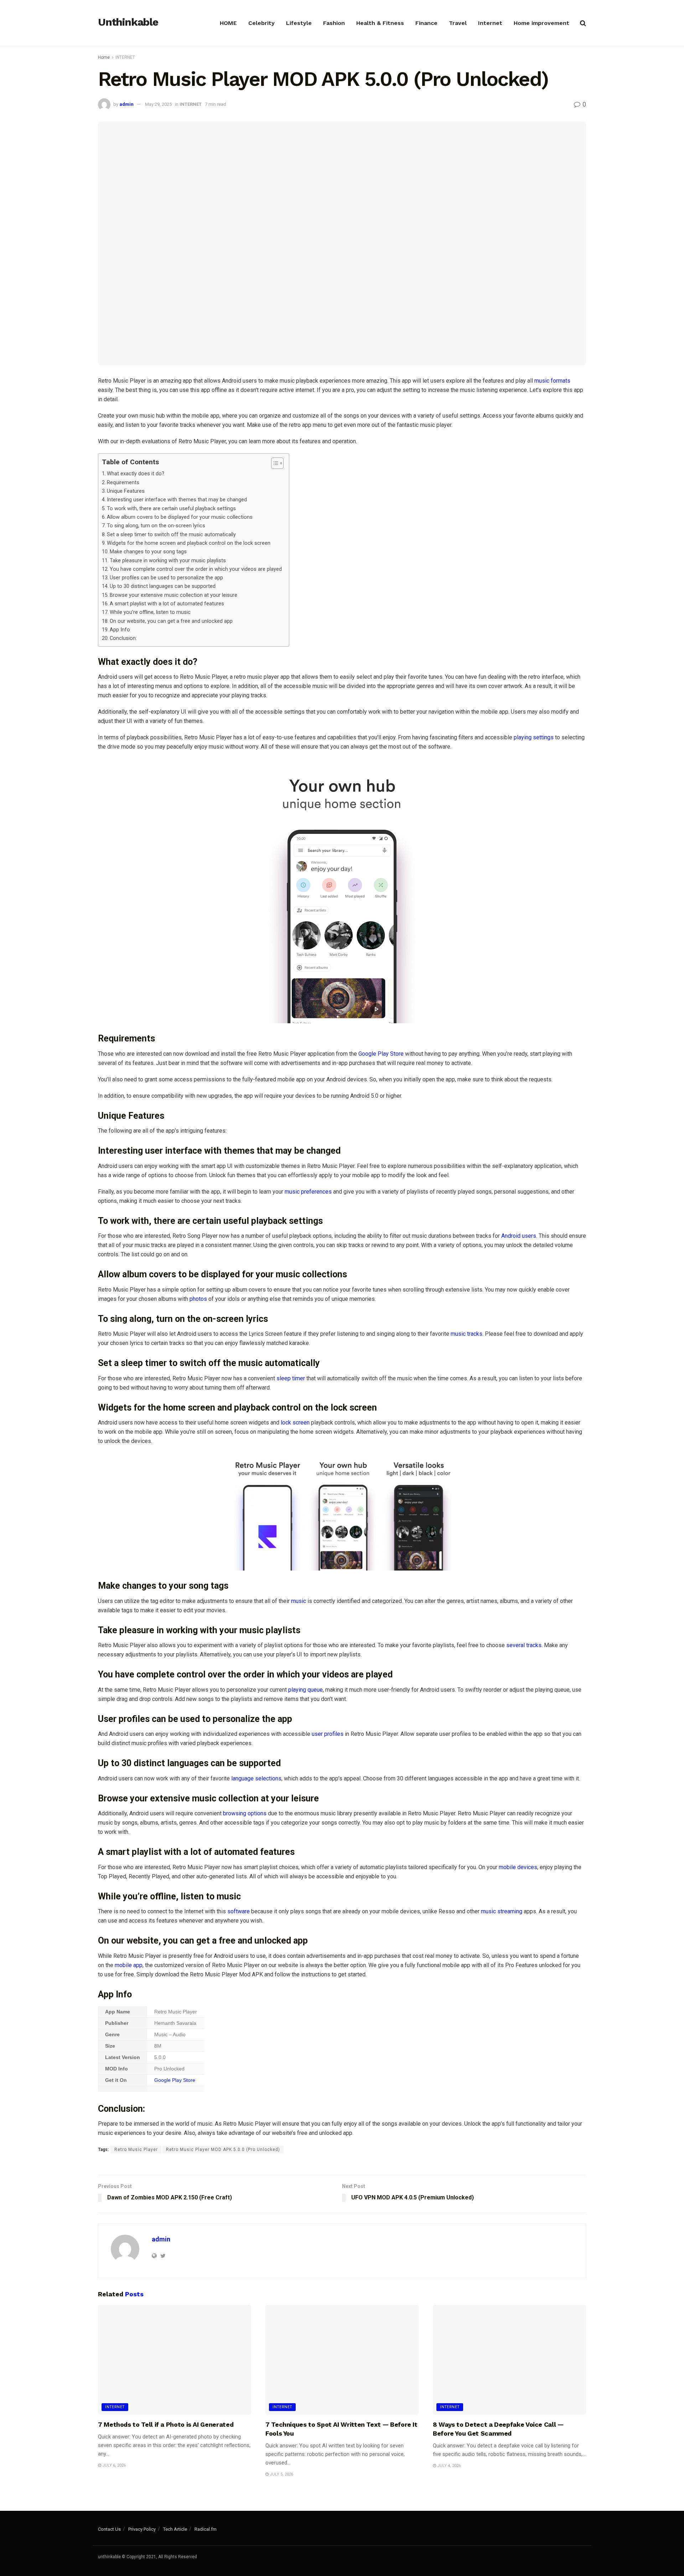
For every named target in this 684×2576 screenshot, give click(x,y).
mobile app (129, 1965)
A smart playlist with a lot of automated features (167, 604)
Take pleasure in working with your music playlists (168, 561)
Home (104, 57)
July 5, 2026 (281, 2474)
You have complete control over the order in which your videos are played (196, 569)
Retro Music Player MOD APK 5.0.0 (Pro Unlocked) (223, 2150)
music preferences (308, 1192)
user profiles (328, 1734)
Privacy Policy (142, 2529)
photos (198, 1299)
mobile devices (518, 1867)
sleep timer (290, 1378)
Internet (490, 23)
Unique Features (126, 491)
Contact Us (109, 2529)
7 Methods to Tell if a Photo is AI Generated (166, 2424)
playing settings (533, 737)
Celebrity (261, 23)
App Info (120, 630)
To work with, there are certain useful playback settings (171, 509)
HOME (228, 23)
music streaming (502, 1911)
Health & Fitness (380, 23)
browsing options (244, 1813)
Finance (426, 23)
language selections (256, 1778)
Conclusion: (123, 638)
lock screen (294, 1423)
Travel (458, 23)
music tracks (467, 1334)
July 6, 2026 (113, 2465)
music (299, 1601)
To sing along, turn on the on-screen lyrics (156, 526)
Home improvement (541, 23)
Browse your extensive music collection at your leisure (173, 595)
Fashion (334, 23)
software (239, 1911)
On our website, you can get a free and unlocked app (171, 621)
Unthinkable (128, 22)
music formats (552, 381)
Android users (519, 1236)
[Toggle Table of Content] (274, 463)
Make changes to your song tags (148, 552)
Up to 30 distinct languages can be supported (163, 586)
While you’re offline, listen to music (150, 612)
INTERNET (125, 57)
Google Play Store (381, 1054)
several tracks (524, 1645)
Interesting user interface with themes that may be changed (177, 500)
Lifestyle (299, 23)
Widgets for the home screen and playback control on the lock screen (189, 543)
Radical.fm (206, 2529)
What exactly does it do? (136, 474)
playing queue (305, 1690)
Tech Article (175, 2529)
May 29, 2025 (158, 104)
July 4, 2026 (448, 2466)
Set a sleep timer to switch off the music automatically (171, 535)
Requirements (123, 483)
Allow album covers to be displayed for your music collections (180, 517)
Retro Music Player (136, 2150)
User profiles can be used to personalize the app (166, 578)
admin (126, 104)
